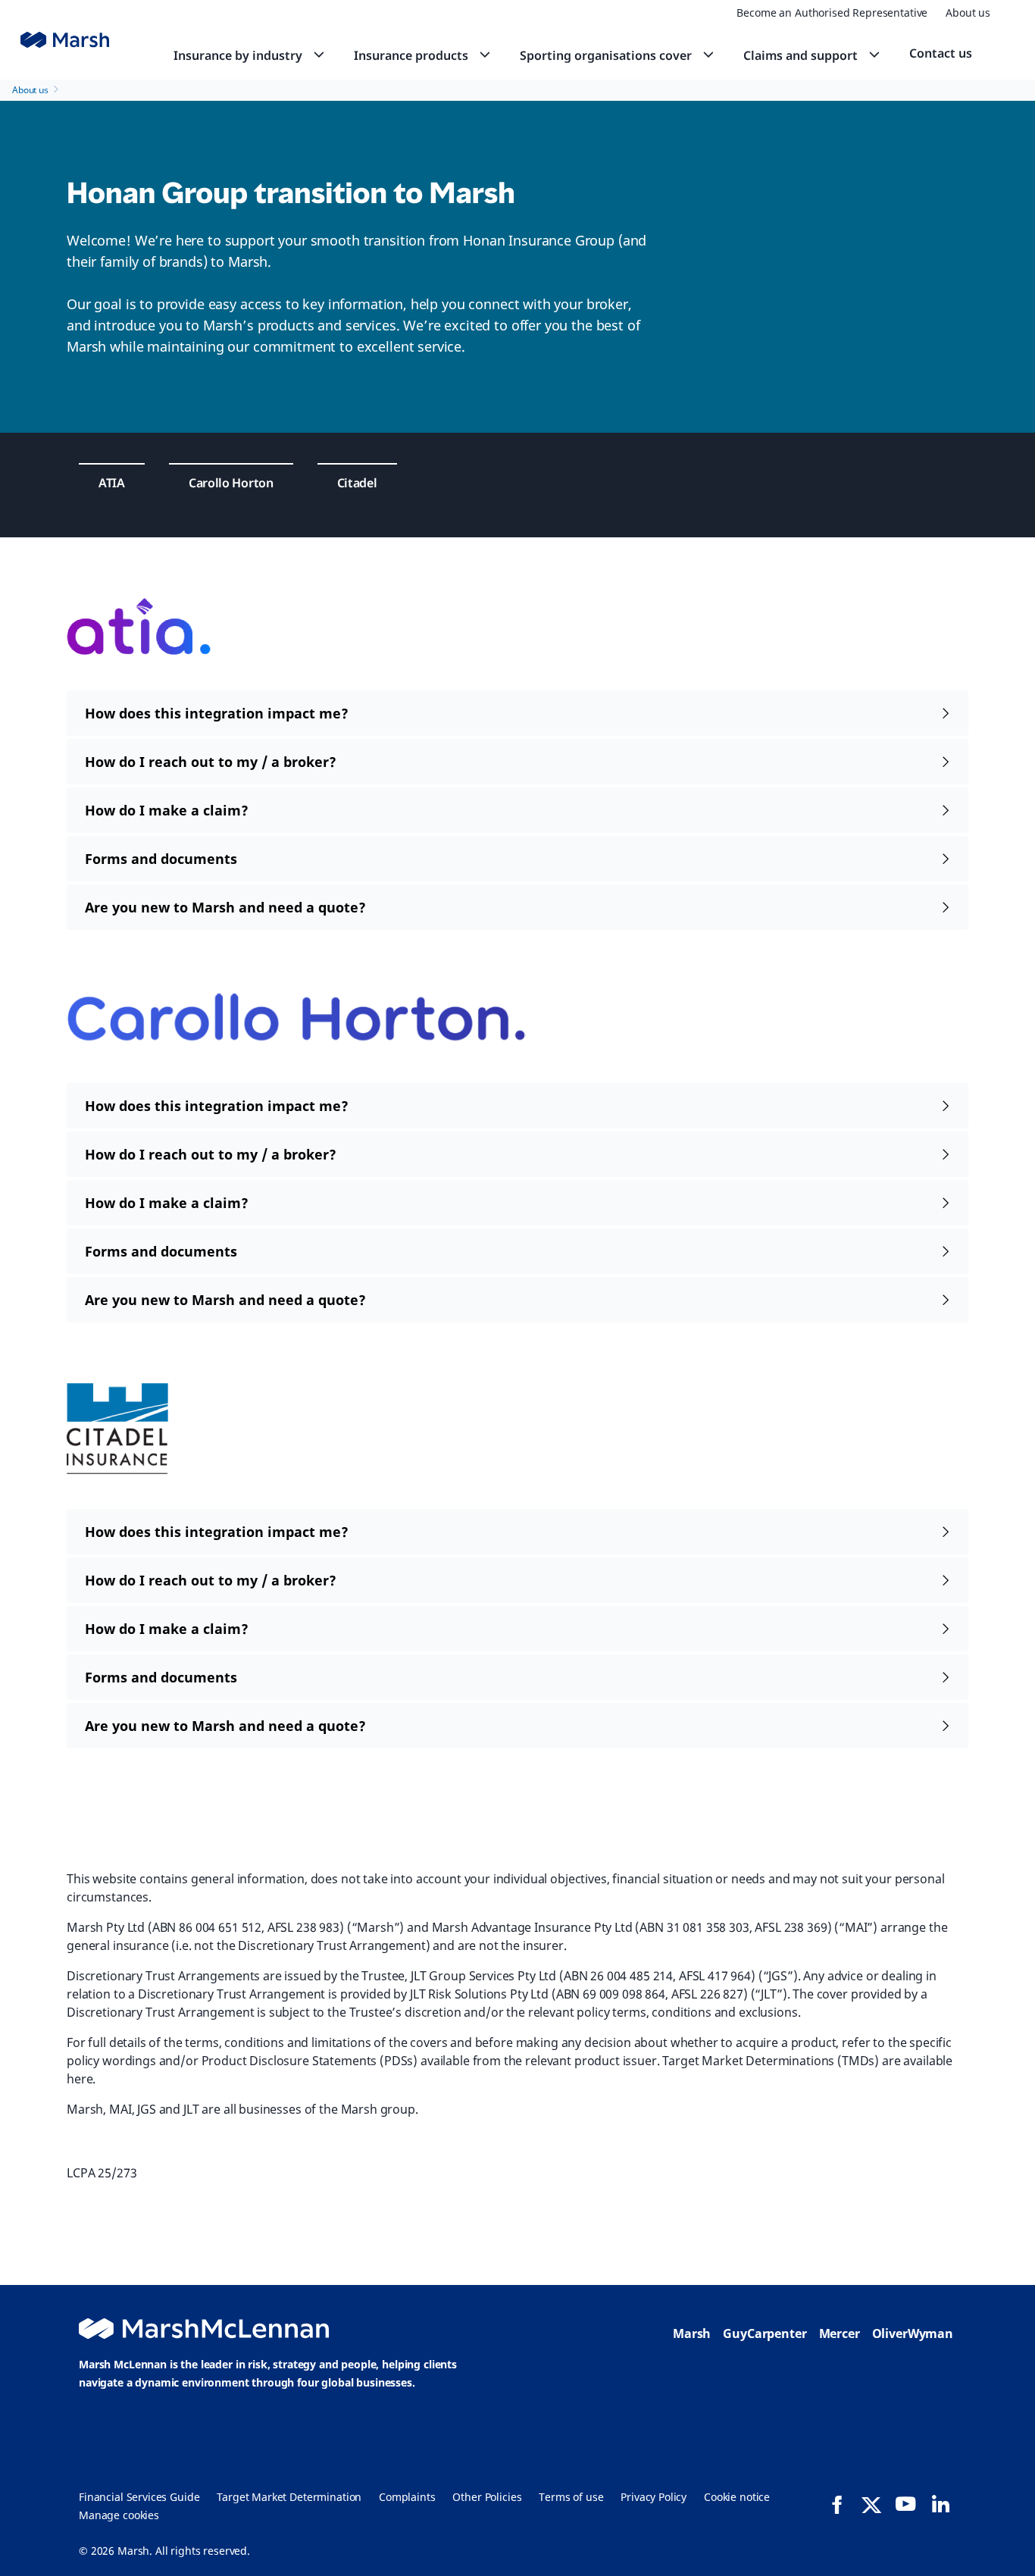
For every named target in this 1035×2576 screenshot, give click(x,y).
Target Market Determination (289, 2497)
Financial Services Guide (139, 2497)
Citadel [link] (357, 483)
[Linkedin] (940, 2504)
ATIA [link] (112, 483)
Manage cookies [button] (119, 2515)
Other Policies (487, 2497)
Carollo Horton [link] (231, 483)
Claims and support (800, 55)
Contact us (941, 53)
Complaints (407, 2497)
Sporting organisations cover (606, 55)
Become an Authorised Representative (832, 13)
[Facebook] (837, 2505)
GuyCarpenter (765, 2333)
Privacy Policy (654, 2497)
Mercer (840, 2333)
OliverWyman (913, 2333)
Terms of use (571, 2497)
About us (968, 13)
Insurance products (411, 55)
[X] (871, 2504)
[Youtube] (905, 2504)
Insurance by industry (238, 55)
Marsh (692, 2333)
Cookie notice (737, 2497)
